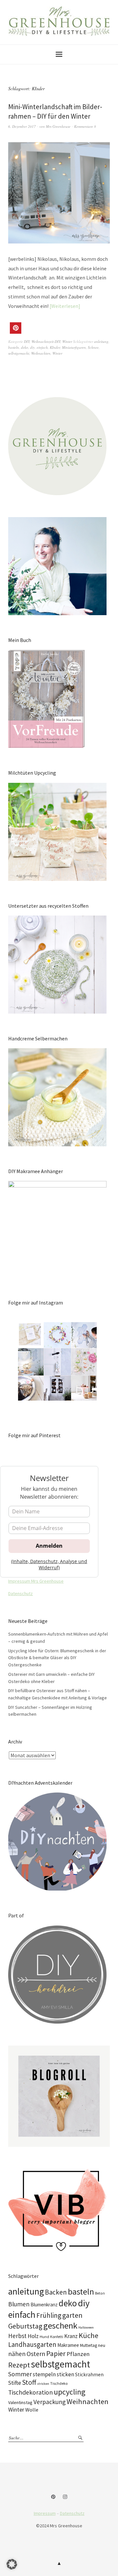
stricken (43, 2384)
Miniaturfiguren (74, 347)
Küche (88, 2335)
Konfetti (57, 2337)
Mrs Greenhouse (58, 126)
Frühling (49, 2315)
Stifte (15, 2383)
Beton (100, 2293)
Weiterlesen (65, 306)
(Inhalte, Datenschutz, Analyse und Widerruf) (49, 1564)
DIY (27, 341)
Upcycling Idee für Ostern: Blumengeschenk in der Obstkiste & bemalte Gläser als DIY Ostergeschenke (57, 1658)
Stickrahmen (89, 2374)
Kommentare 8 (85, 126)
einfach (42, 347)
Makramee (68, 2345)
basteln (14, 347)
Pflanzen (78, 2354)
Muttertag (88, 2345)
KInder (55, 347)
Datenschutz (20, 1593)
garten (72, 2315)
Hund (44, 2337)
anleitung (101, 341)
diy (32, 347)
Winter (67, 341)
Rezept (19, 2365)
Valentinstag (20, 2402)
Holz (33, 2336)
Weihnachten (41, 353)
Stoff (29, 2382)
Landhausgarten (32, 2344)
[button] (16, 328)
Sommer (20, 2374)
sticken (65, 2374)
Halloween (86, 2327)
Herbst (17, 2336)
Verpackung (49, 2402)
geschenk (60, 2325)
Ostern (36, 2354)
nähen (17, 2354)
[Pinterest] (54, 2497)
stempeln (44, 2374)
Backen (56, 2292)
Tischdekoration (30, 2392)
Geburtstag (25, 2326)
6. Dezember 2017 (22, 126)
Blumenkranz (44, 2305)
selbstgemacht (19, 353)
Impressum (45, 2513)
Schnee (93, 347)
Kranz (71, 2336)
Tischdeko (59, 2383)
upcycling (70, 2392)
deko (25, 347)
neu (102, 2345)
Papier (56, 2353)
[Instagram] (65, 2497)
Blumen (19, 2304)
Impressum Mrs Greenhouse (36, 1581)
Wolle (32, 2410)
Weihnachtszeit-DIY (46, 341)
